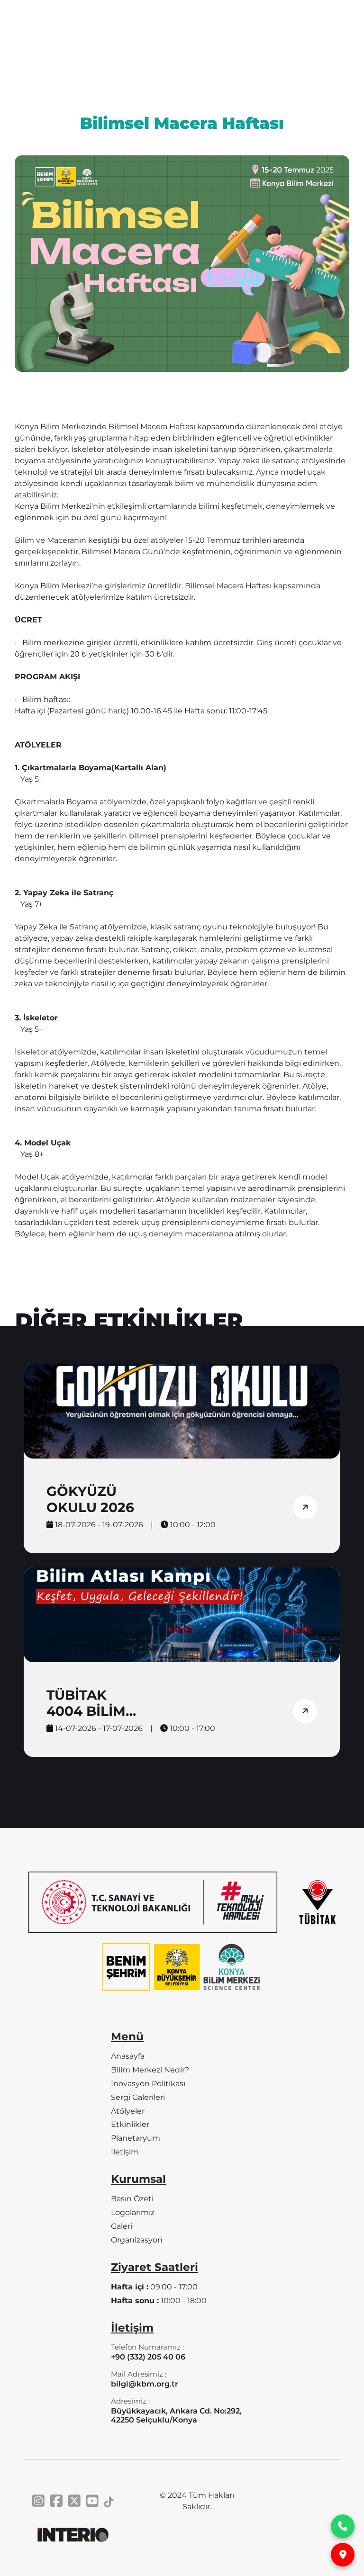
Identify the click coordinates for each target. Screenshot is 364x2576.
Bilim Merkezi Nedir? (150, 2070)
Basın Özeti (132, 2199)
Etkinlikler (130, 2124)
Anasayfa (128, 2056)
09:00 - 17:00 (154, 2287)
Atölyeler (128, 2111)
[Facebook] (56, 2501)
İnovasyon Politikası (148, 2084)
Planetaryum (136, 2138)
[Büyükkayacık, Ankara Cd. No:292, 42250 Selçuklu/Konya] (343, 2555)
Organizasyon (137, 2240)
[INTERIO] (73, 2535)
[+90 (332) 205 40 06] (343, 2526)
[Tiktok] (109, 2501)
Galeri (122, 2226)
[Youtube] (92, 2501)
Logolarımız (133, 2212)
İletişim (125, 2152)
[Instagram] (38, 2501)
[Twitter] (74, 2501)
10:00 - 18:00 (159, 2301)
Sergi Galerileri (138, 2097)
